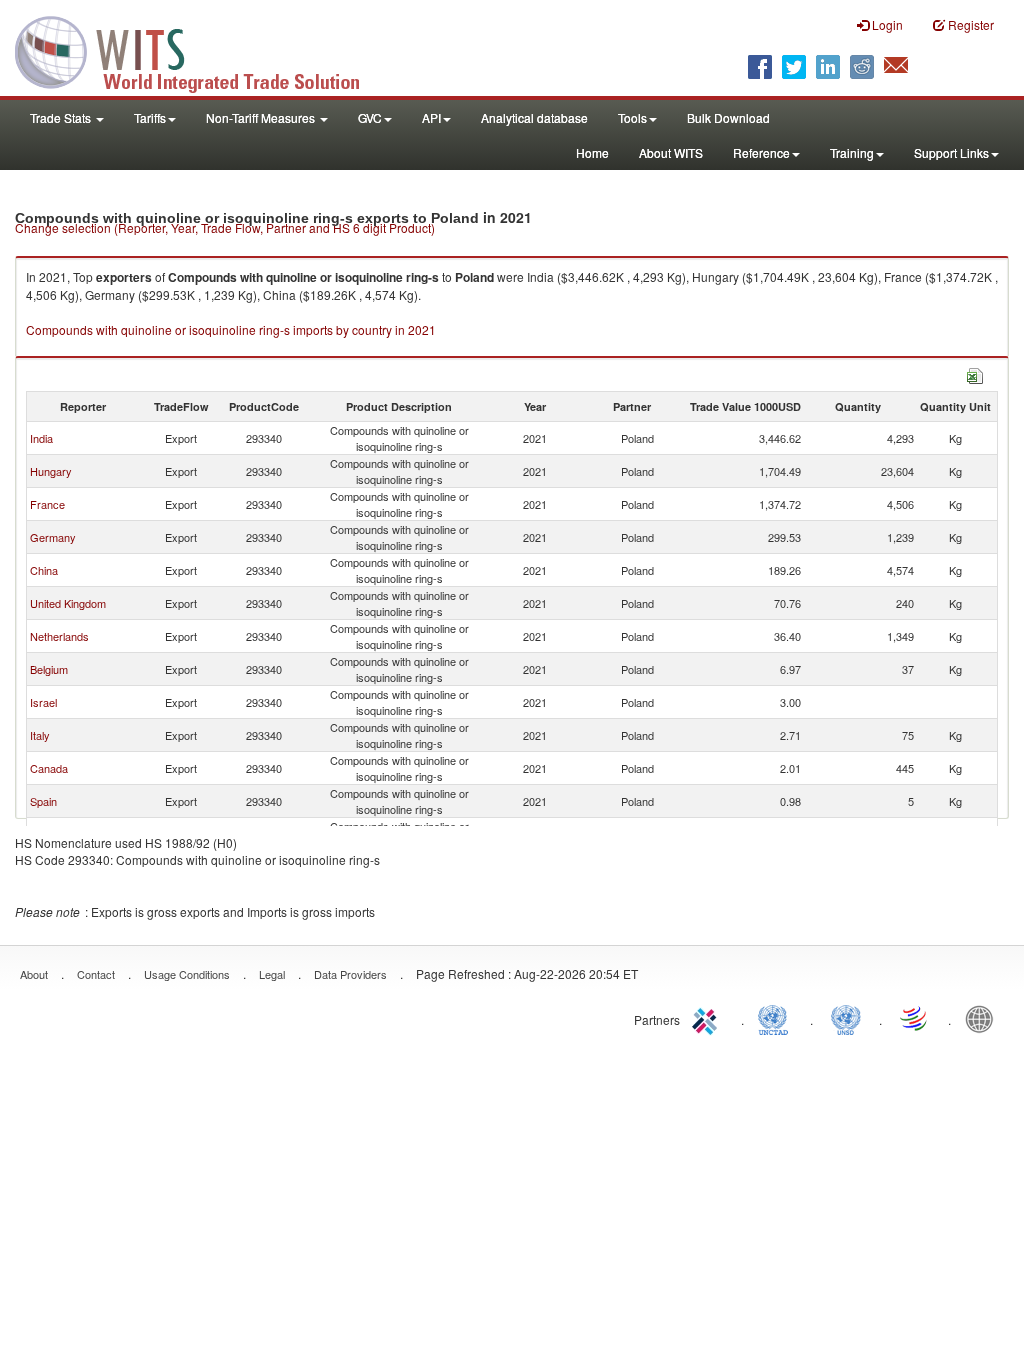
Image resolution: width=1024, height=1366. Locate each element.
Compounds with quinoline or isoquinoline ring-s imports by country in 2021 (231, 329)
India (41, 438)
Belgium (49, 669)
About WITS (671, 152)
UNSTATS (846, 1018)
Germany (53, 537)
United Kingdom (68, 603)
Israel (43, 702)
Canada (49, 768)
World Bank (984, 1018)
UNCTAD (777, 1018)
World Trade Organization (915, 1018)
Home (592, 152)
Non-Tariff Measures (262, 117)
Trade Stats (62, 117)
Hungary (51, 471)
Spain (43, 801)
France (47, 504)
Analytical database (534, 117)
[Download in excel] (975, 373)
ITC (708, 1018)
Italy (40, 735)
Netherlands (59, 636)
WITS (200, 50)
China (44, 570)
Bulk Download (728, 117)
